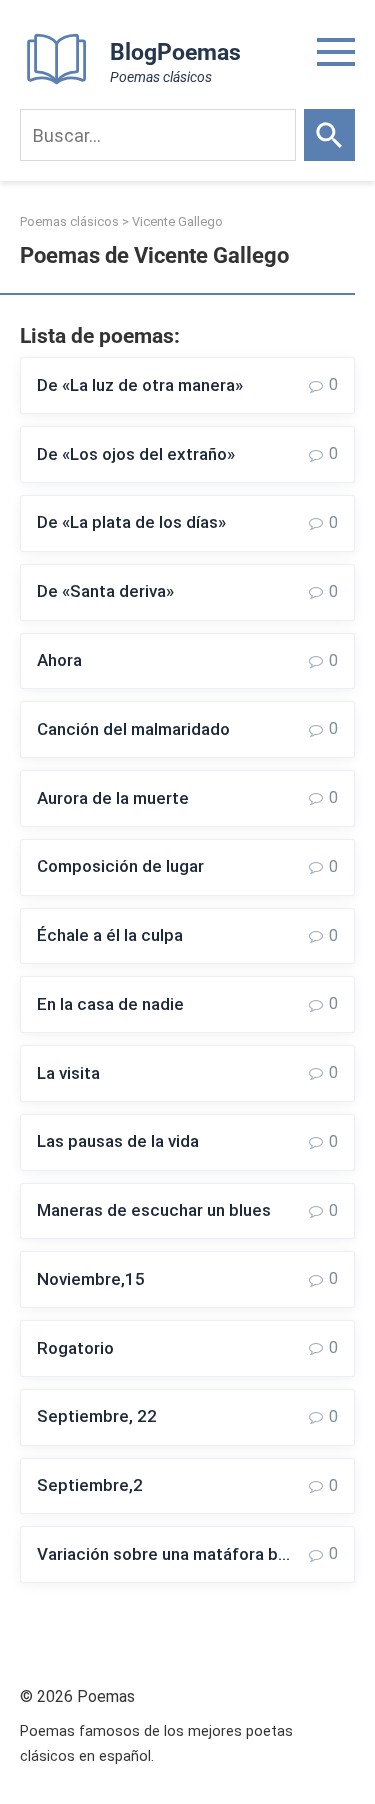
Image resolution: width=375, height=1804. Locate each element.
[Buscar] (329, 135)
